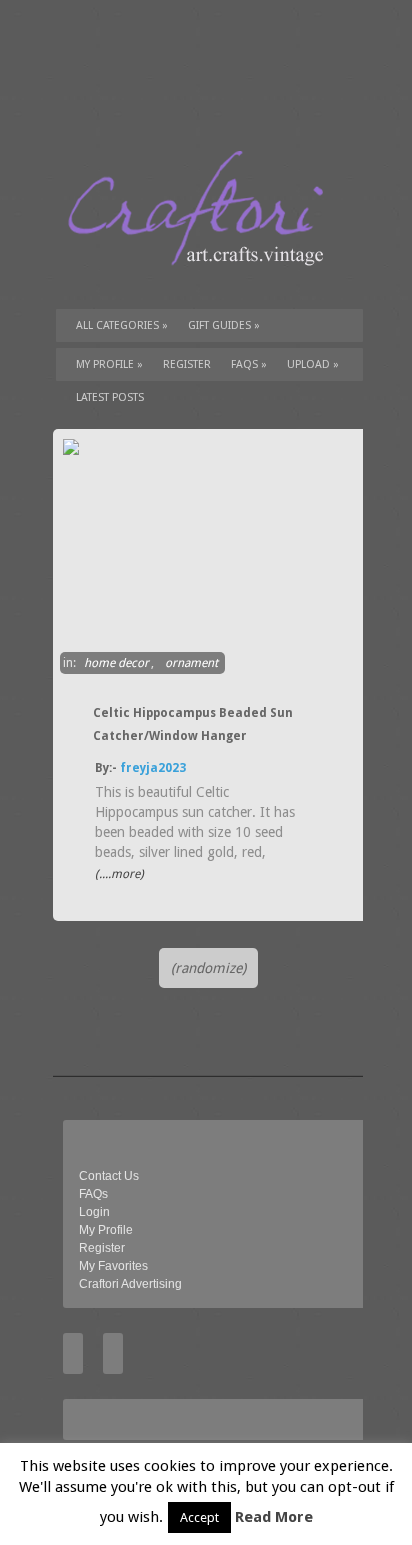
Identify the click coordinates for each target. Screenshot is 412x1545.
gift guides (224, 325)
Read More (274, 1517)
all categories (122, 325)
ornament (191, 663)
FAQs (249, 364)
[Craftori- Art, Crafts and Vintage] (203, 284)
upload (313, 364)
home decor (116, 663)
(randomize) (208, 968)
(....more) (119, 874)
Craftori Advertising (130, 1284)
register (187, 364)
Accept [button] (199, 1517)
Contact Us (109, 1176)
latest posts (110, 397)
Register (102, 1248)
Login (94, 1212)
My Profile (109, 364)
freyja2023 (153, 768)
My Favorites (113, 1266)
